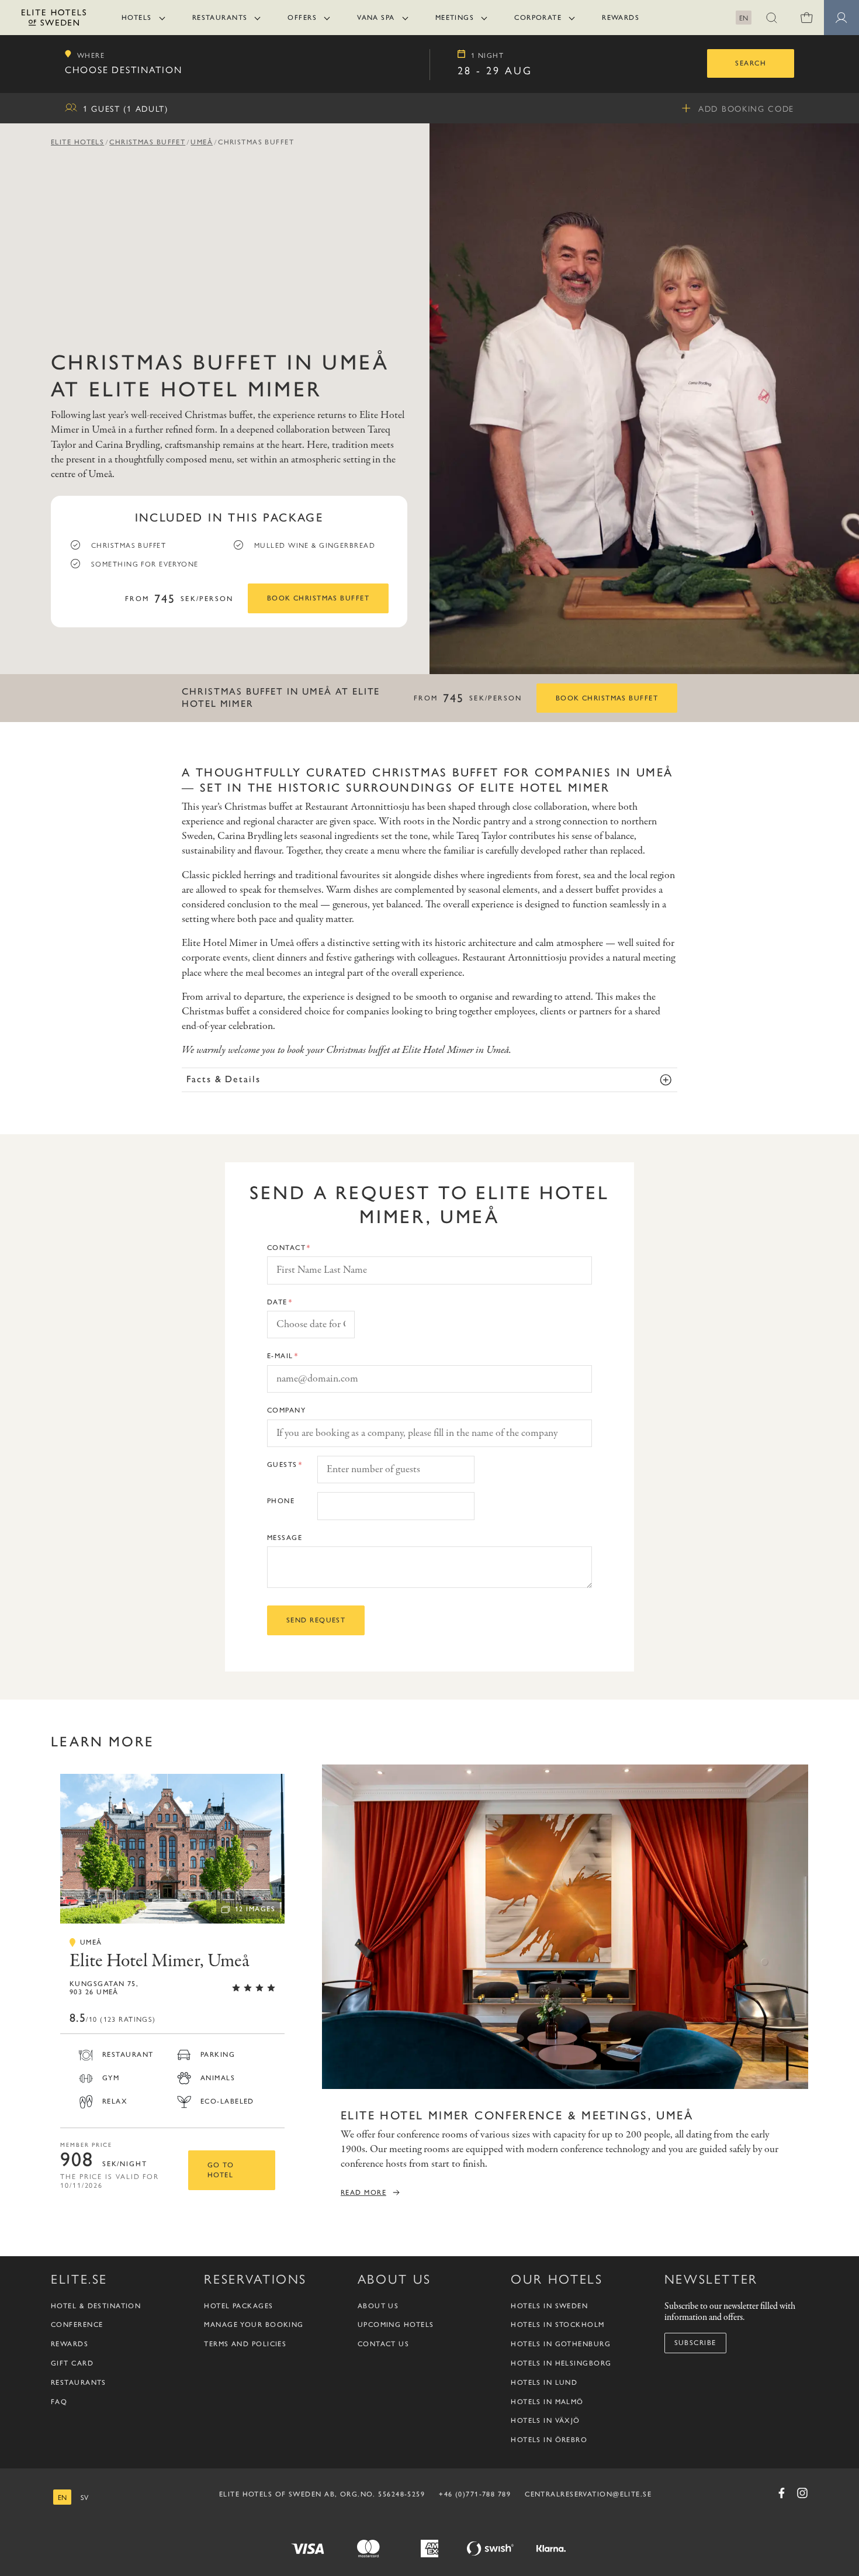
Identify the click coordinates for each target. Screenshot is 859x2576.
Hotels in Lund (544, 2382)
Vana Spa (376, 18)
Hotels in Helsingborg (561, 2363)
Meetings (455, 18)
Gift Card (72, 2363)
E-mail (280, 1356)
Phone (281, 1501)
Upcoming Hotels (396, 2325)
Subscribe (695, 2343)
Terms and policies (245, 2344)
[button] (771, 18)
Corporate (538, 18)
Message (285, 1538)
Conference (77, 2325)
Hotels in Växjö (545, 2420)
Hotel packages (238, 2306)
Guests (282, 1465)
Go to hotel (221, 2170)
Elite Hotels (77, 142)
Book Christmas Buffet (318, 598)
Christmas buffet (147, 142)
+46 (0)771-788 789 (475, 2494)
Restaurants (220, 18)
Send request (316, 1620)
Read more (363, 2192)
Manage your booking (254, 2325)
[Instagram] (802, 2493)
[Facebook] (781, 2493)
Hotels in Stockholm (557, 2325)
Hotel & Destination (96, 2306)
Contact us (383, 2344)
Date (277, 1302)
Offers (302, 18)
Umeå (202, 142)
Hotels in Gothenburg (561, 2344)
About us (378, 2306)
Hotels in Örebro (549, 2440)
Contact (286, 1248)
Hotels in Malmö (547, 2402)
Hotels (137, 18)
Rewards (621, 18)
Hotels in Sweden (549, 2306)
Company (286, 1410)
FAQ (59, 2402)
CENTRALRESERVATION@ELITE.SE (588, 2494)
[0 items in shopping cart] (806, 18)
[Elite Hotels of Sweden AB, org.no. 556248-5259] (54, 20)
